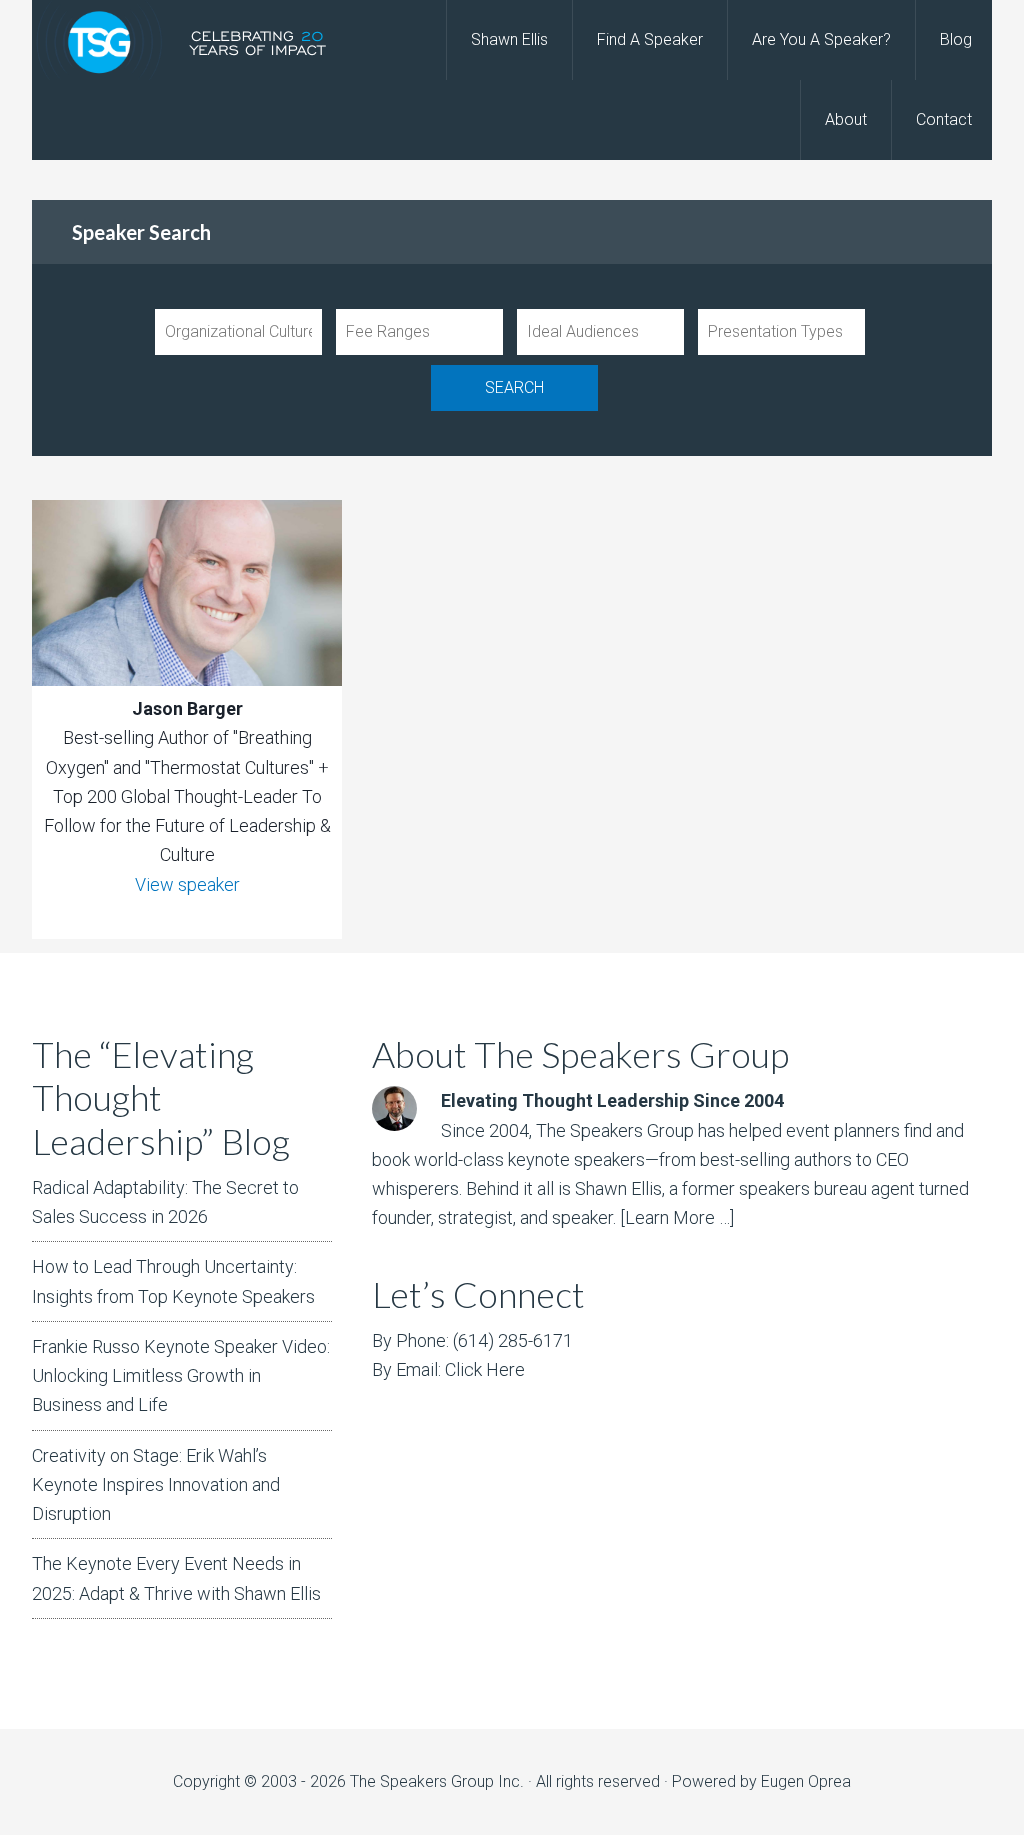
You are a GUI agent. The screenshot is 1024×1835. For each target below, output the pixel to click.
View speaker (187, 884)
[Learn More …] (677, 1217)
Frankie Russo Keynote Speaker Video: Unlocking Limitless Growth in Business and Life (181, 1376)
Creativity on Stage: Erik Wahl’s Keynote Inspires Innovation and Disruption (156, 1485)
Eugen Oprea (806, 1781)
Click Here (485, 1369)
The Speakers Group (192, 40)
